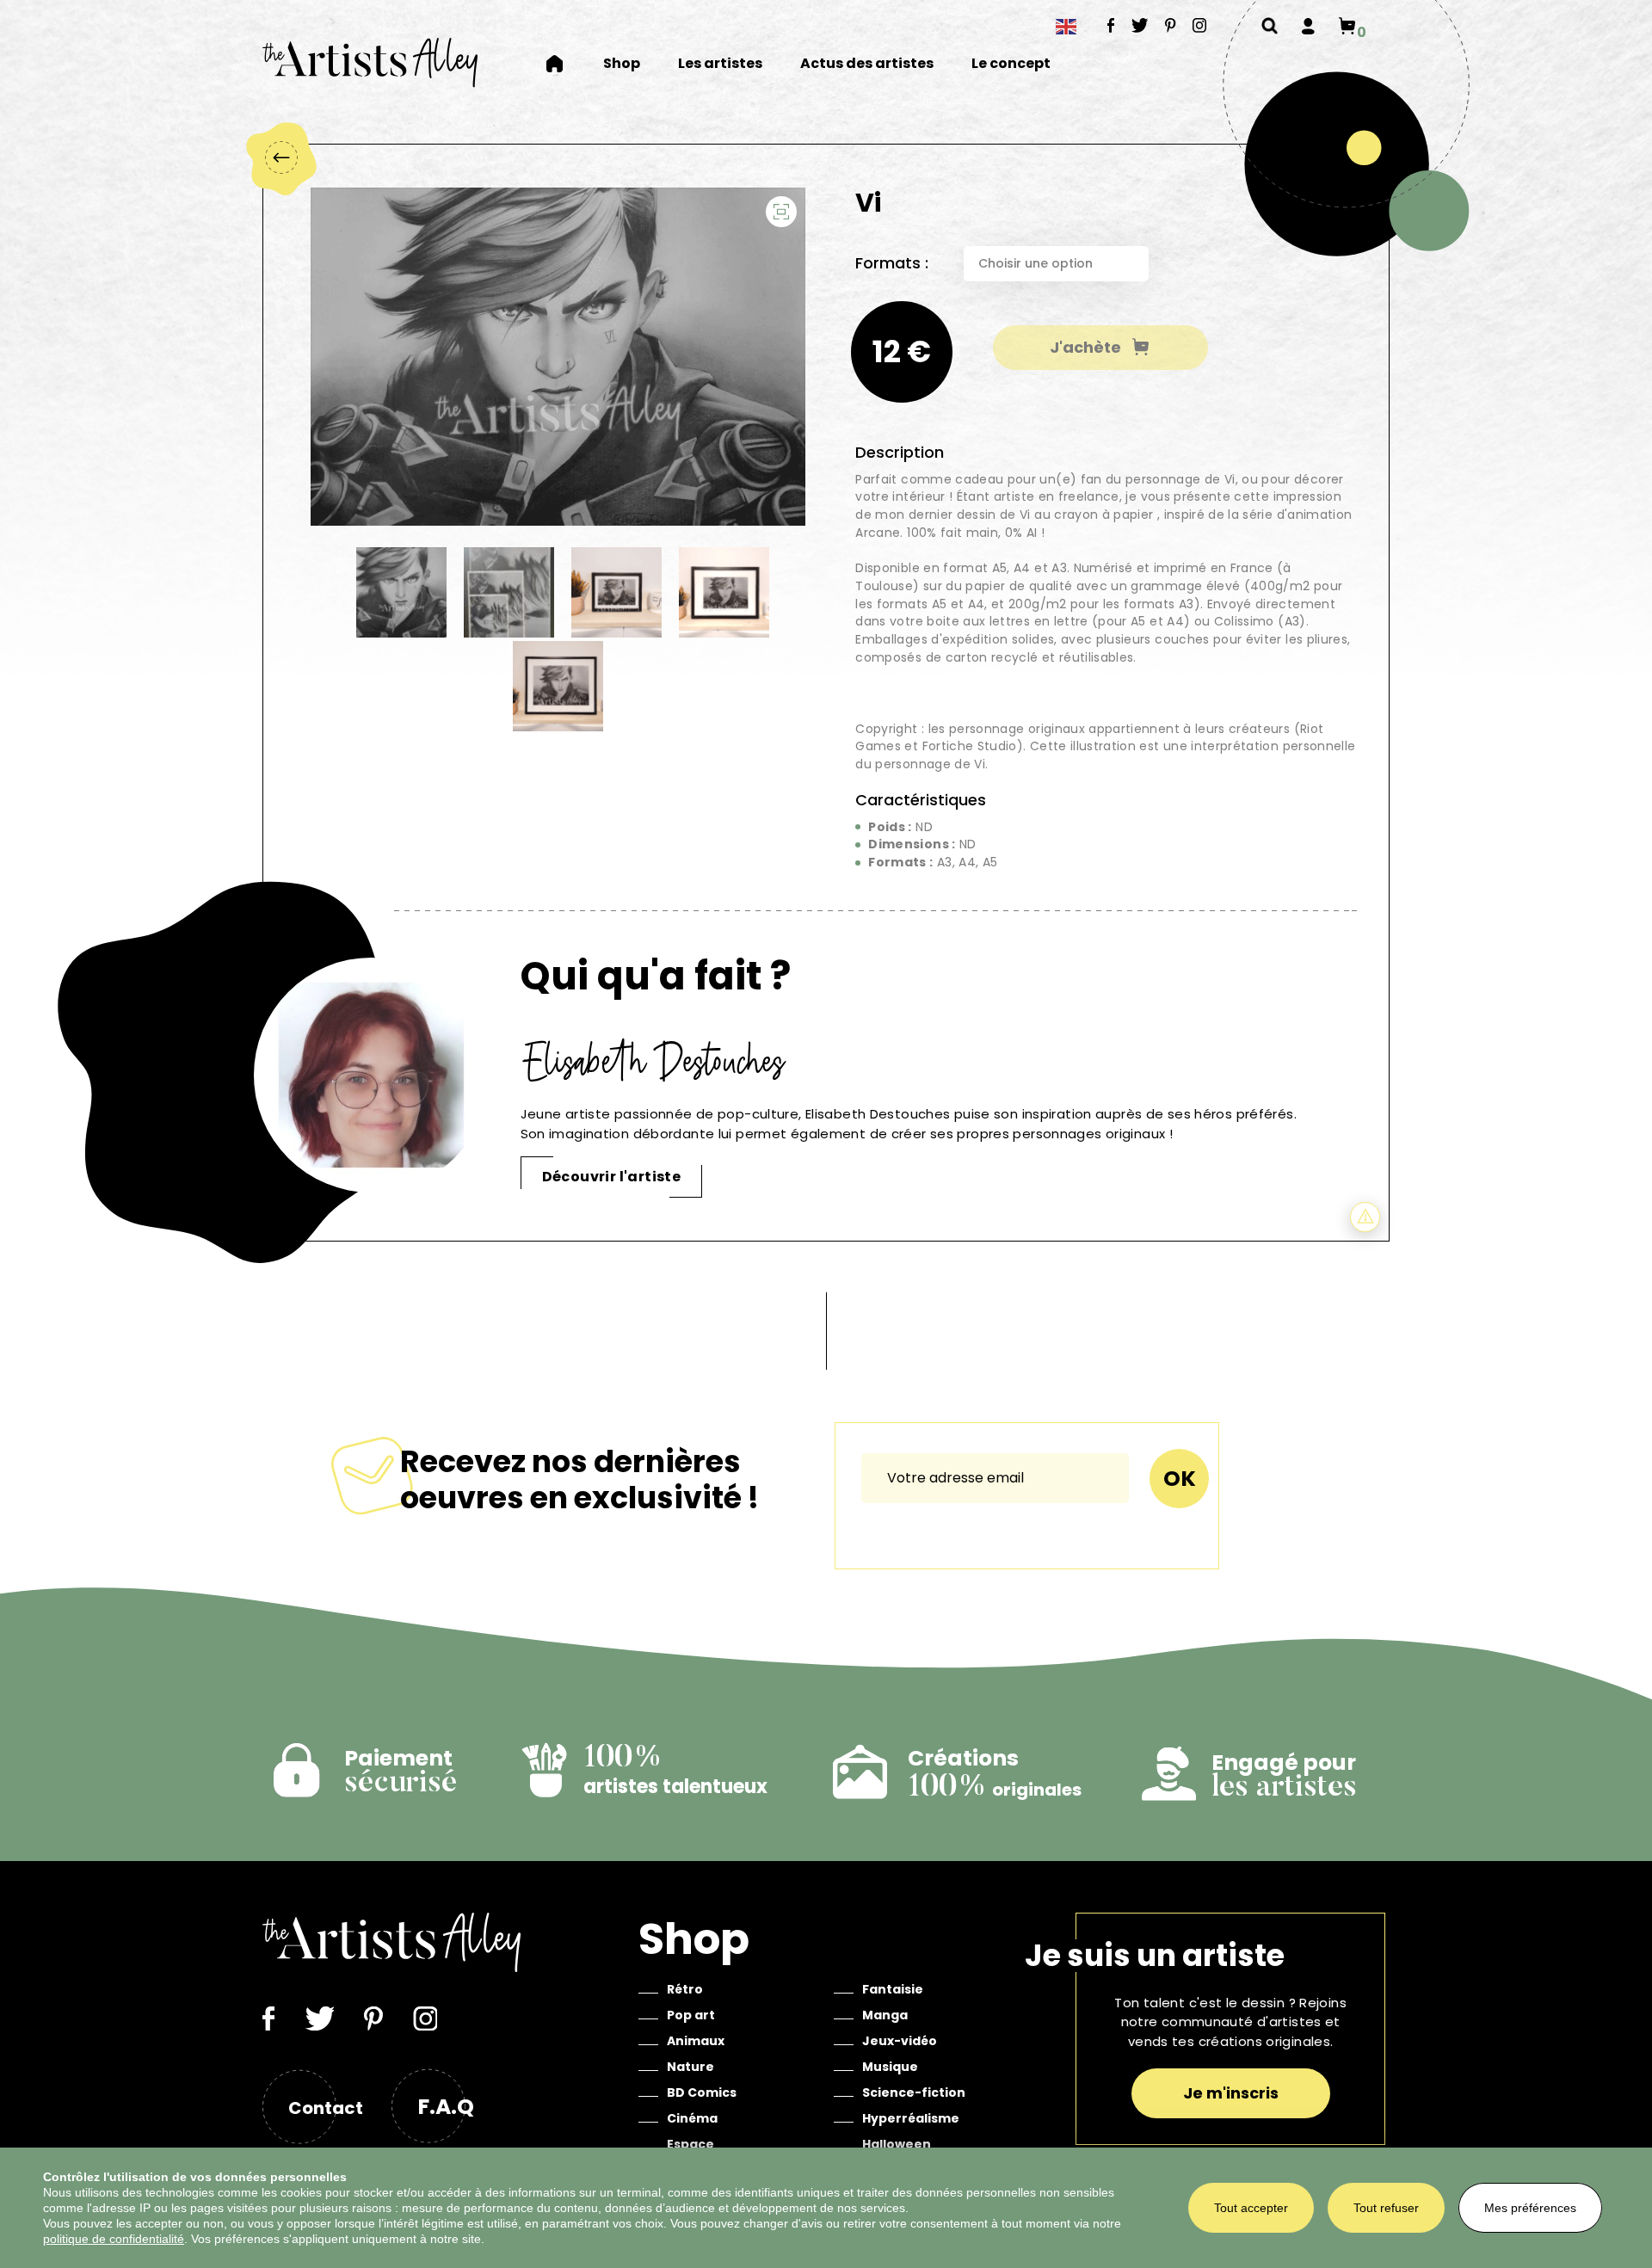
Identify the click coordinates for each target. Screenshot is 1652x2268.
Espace (690, 2144)
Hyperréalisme (911, 2118)
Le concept (1011, 64)
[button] (781, 212)
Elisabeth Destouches (654, 1061)
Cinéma (692, 2118)
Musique (890, 2067)
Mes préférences (1530, 2208)
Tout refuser (1386, 2208)
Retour (280, 157)
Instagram (1200, 25)
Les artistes (720, 64)
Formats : (892, 263)
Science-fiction (914, 2092)
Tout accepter (1251, 2208)
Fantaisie (893, 1989)
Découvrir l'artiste (612, 1177)
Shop (622, 64)
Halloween (897, 2144)
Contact (326, 2108)
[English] (1067, 26)
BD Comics (702, 2092)
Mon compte (1308, 26)
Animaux (696, 2041)
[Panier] (1347, 26)
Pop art (691, 2015)
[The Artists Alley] (370, 62)
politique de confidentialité (114, 2239)
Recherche (1270, 26)
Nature (690, 2067)
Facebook (1111, 25)
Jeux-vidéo (900, 2041)
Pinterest (1171, 25)
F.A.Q (446, 2107)
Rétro (685, 1989)
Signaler (1365, 1217)
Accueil (565, 64)
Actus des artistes (867, 64)
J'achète (1085, 347)
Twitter (1140, 25)
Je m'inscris (1231, 2093)
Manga (885, 2015)
